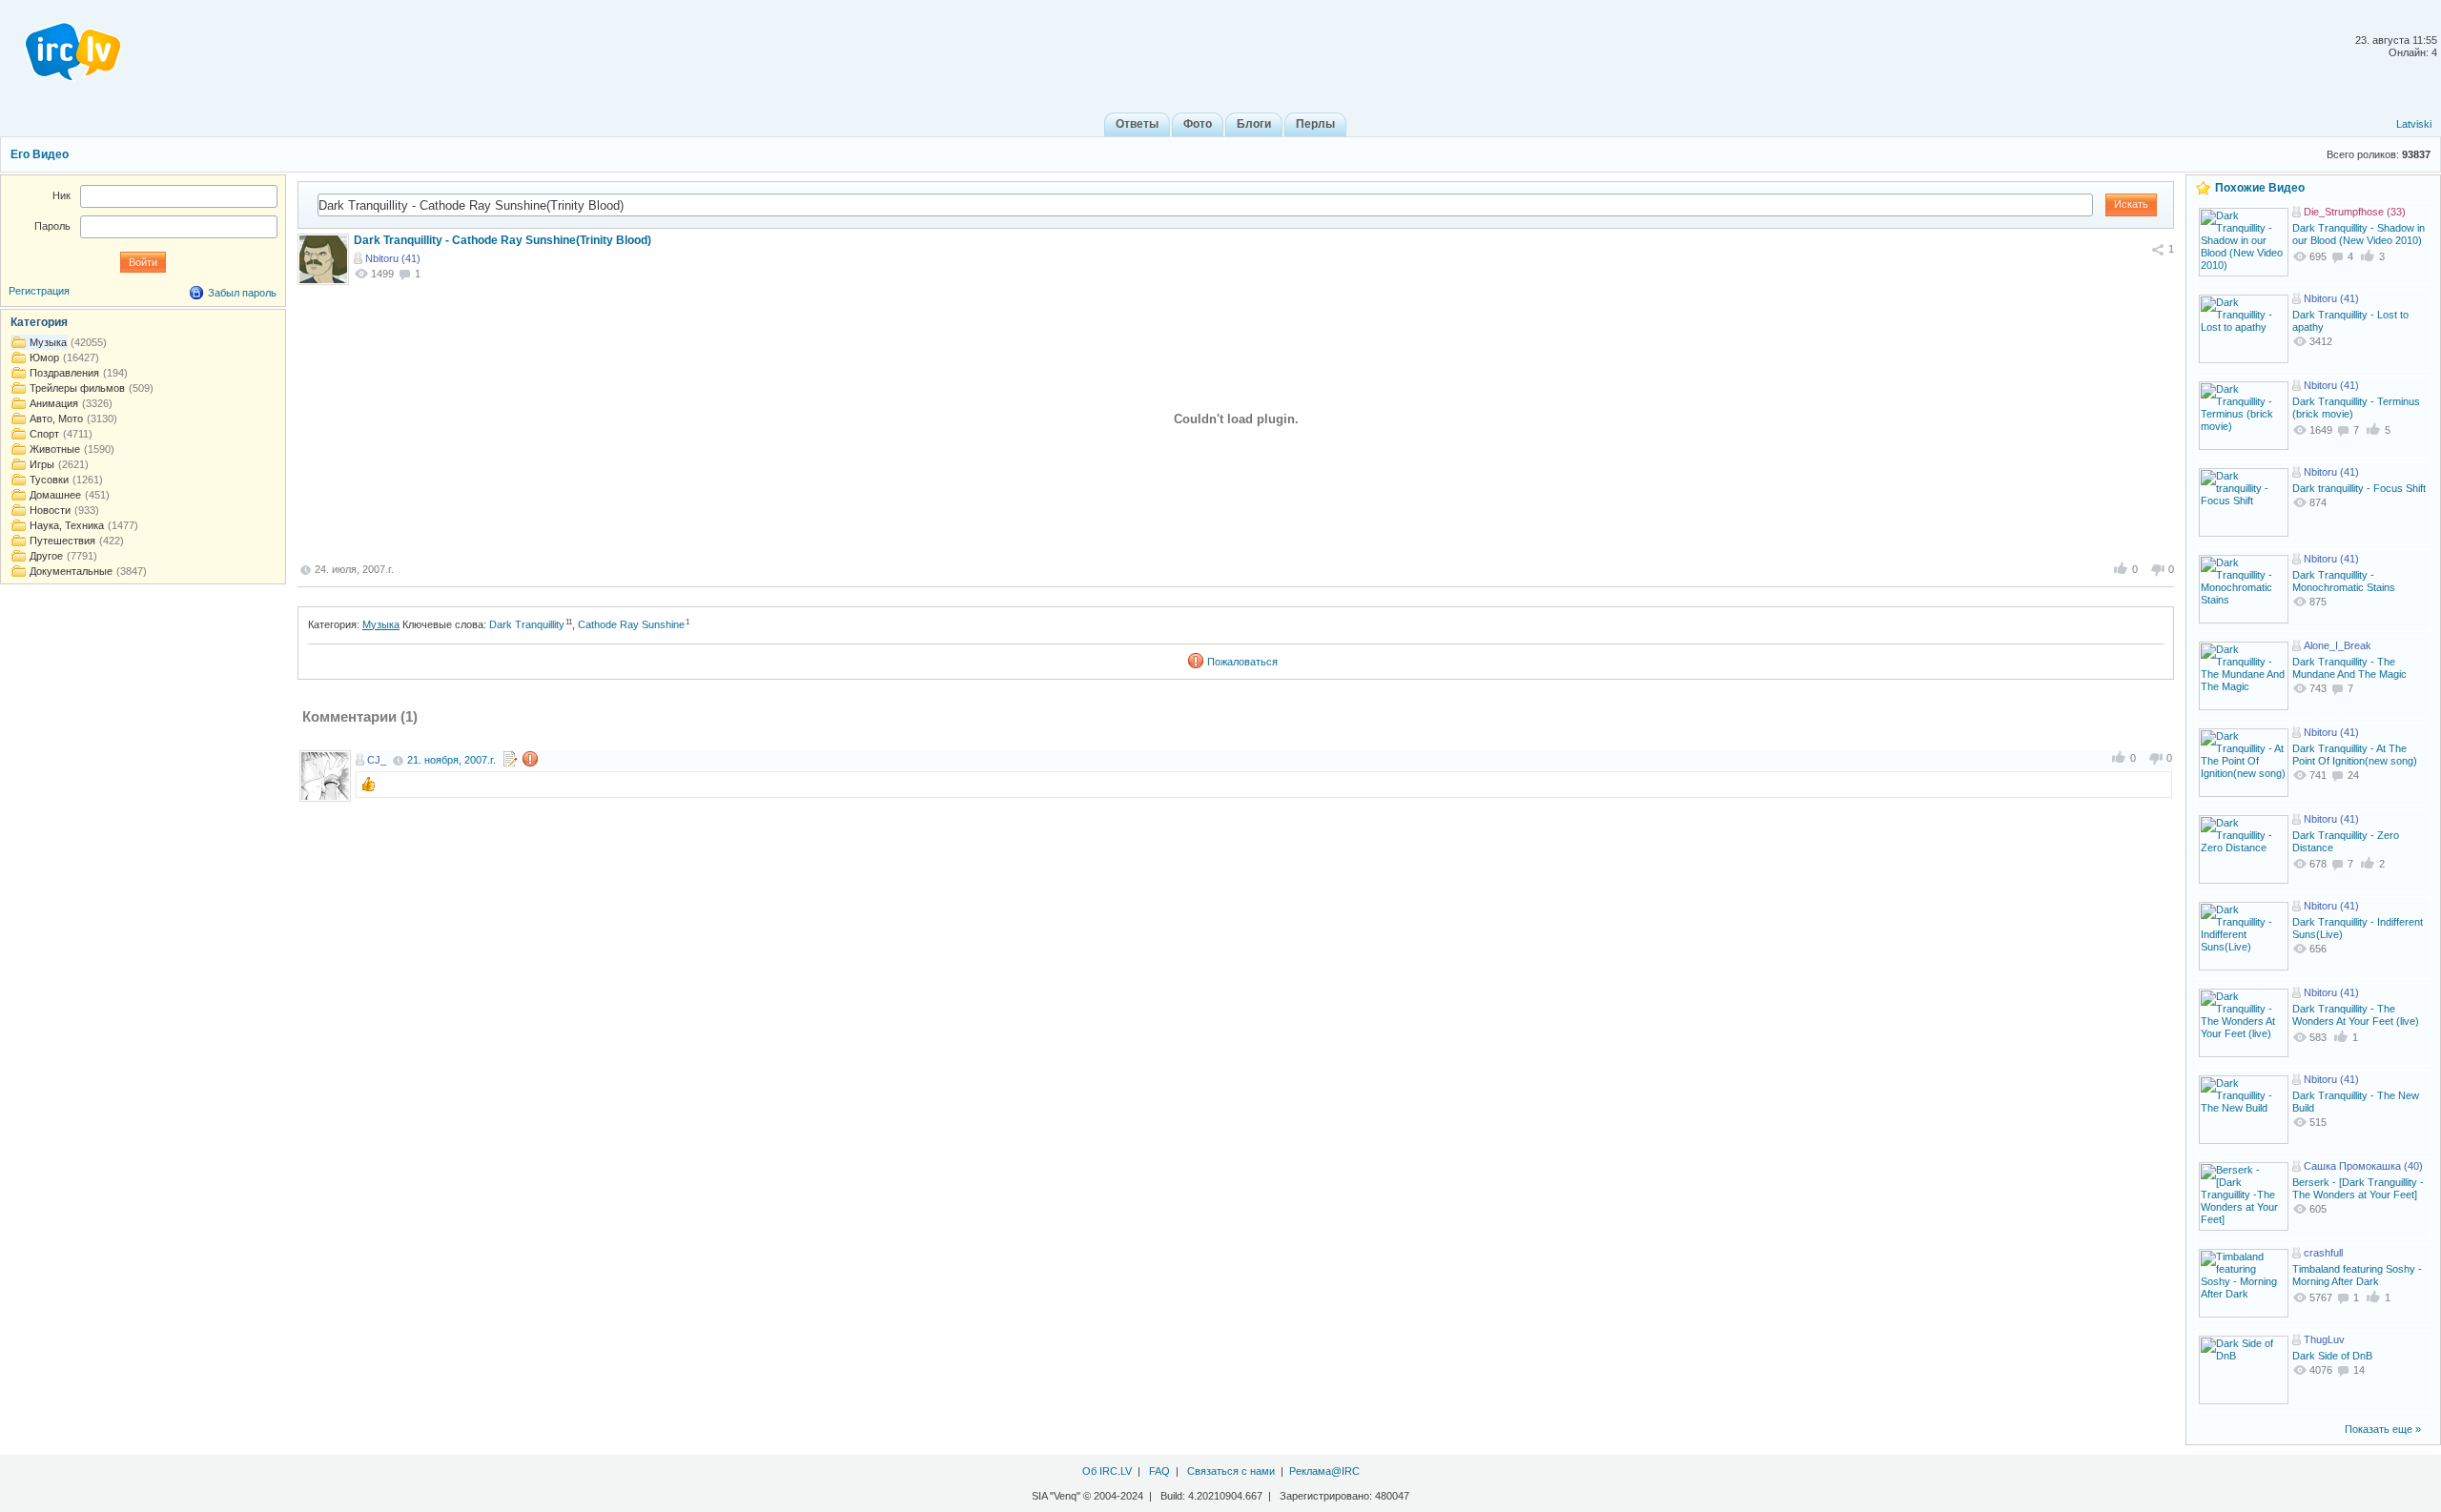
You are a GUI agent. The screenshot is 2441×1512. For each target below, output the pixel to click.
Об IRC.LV (1107, 1471)
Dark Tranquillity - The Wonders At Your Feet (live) (2356, 1015)
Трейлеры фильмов (77, 388)
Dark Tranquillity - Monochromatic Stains (2344, 581)
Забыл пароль (242, 293)
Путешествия (62, 541)
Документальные (71, 571)
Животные (55, 449)
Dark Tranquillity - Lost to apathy (2350, 321)
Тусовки (49, 480)
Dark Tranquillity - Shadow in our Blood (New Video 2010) (2359, 234)
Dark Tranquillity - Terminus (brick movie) (2356, 408)
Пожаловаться (1242, 662)
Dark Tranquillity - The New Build (2356, 1102)
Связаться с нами (1231, 1471)
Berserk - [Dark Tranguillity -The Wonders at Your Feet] (2358, 1188)
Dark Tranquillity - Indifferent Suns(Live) (2358, 928)
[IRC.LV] (61, 46)
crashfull (2323, 1253)
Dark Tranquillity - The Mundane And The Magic (2349, 668)
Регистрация (39, 291)
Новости (50, 510)
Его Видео (40, 154)
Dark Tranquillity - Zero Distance (2346, 841)
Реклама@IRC (1324, 1471)
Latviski (2414, 124)
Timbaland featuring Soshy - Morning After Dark (2357, 1275)
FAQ (1159, 1471)
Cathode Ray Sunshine (631, 624)
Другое (46, 556)
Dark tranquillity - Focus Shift (2359, 488)
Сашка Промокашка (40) (2363, 1166)
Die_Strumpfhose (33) (2355, 212)
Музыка (381, 624)
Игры (42, 464)
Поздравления (64, 373)
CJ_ (377, 760)
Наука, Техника (67, 525)
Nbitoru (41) (393, 258)
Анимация (54, 403)
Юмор (44, 358)
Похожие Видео (2260, 188)
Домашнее (55, 495)
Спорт (44, 434)
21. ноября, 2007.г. (451, 760)
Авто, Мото (56, 419)
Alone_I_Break (2338, 645)
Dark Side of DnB (2332, 1356)
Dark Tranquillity (527, 624)
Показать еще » (2383, 1429)
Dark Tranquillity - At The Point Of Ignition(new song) (2355, 755)
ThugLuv (2324, 1339)
